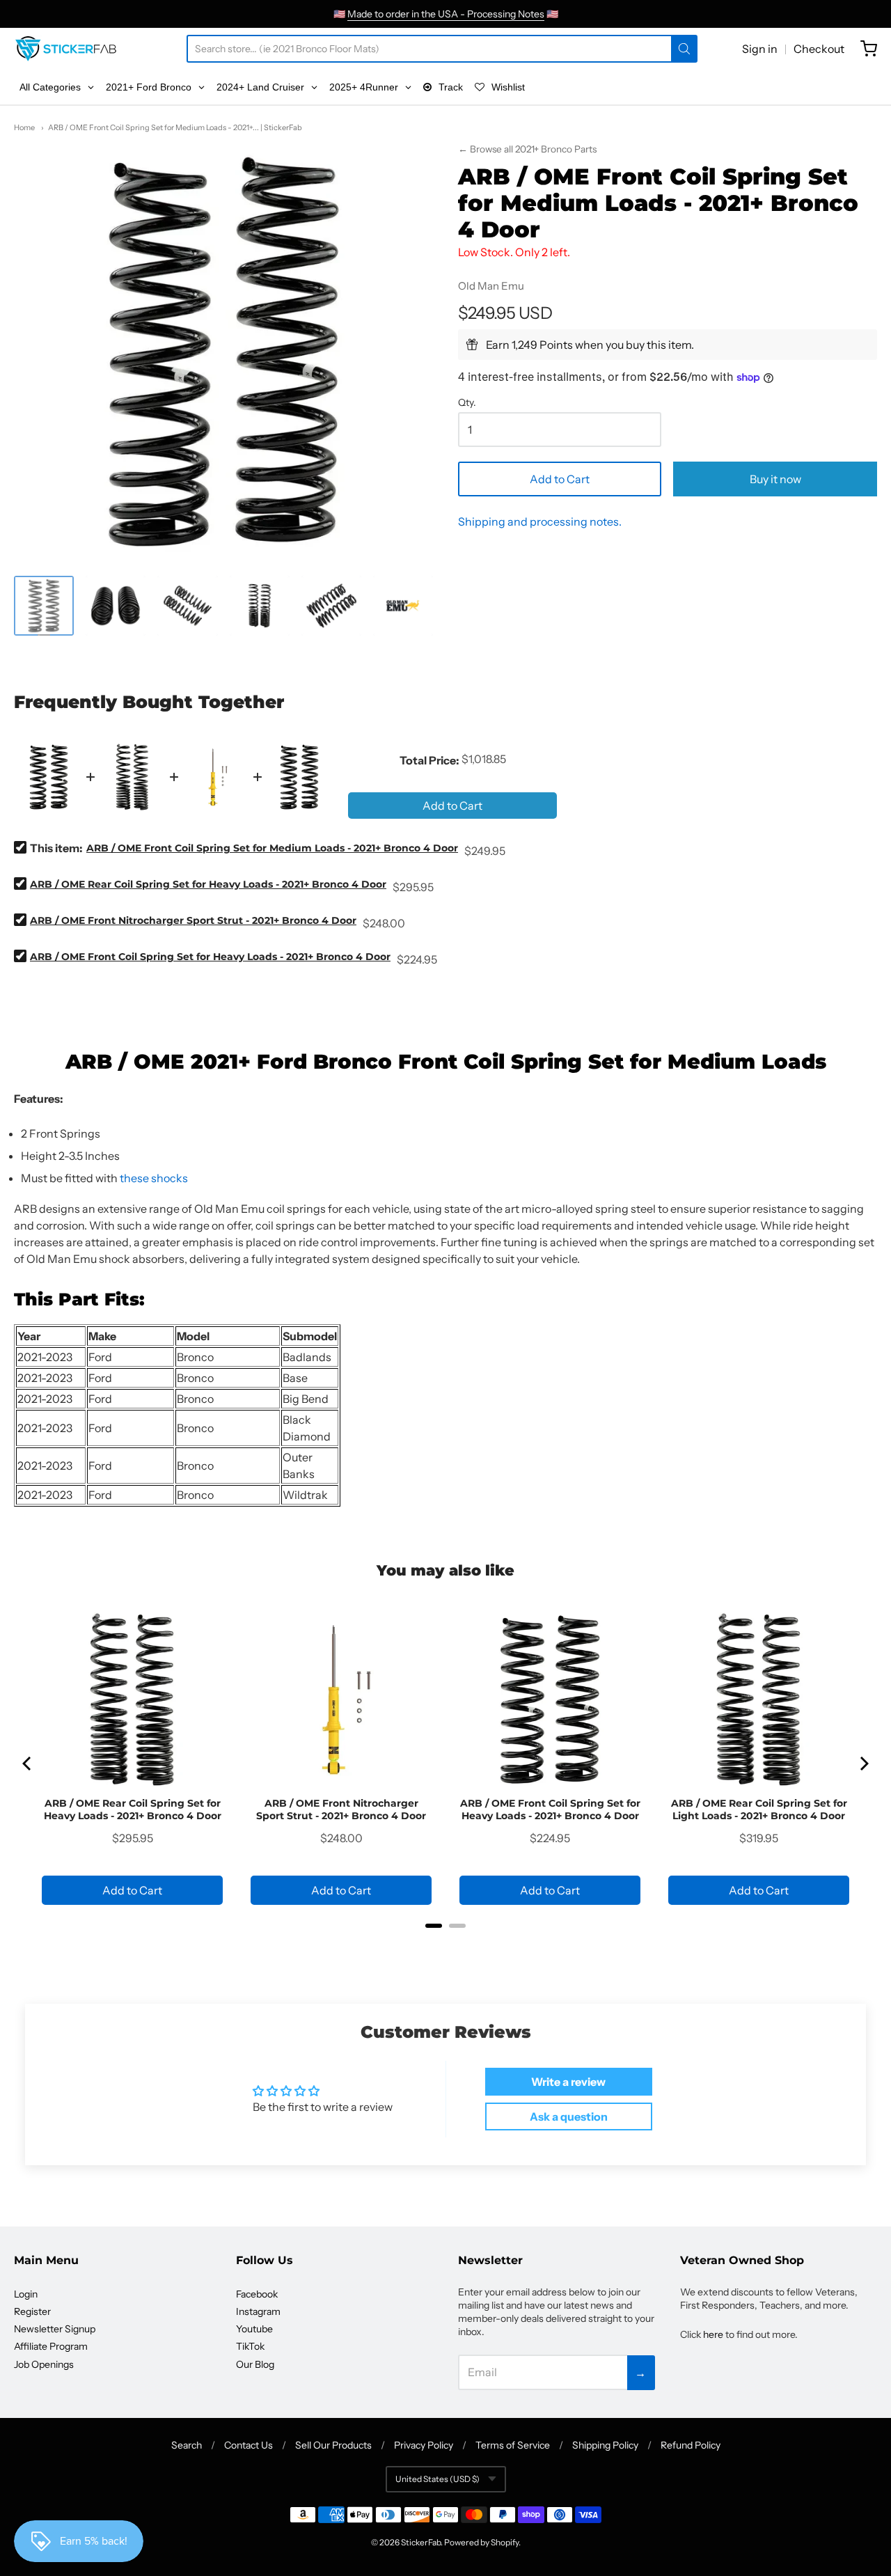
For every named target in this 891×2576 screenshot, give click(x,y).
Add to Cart (560, 479)
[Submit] (684, 49)
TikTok (250, 2346)
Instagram (258, 2311)
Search (187, 2445)
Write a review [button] (568, 2082)
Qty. (467, 403)
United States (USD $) (437, 2479)
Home (24, 127)
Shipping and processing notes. (540, 521)
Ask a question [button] (569, 2116)
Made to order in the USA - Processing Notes (446, 14)
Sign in (760, 49)
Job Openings (44, 2364)
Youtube (254, 2329)
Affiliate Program (51, 2346)
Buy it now (775, 479)
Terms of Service (513, 2445)
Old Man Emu (491, 286)
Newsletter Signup (55, 2329)
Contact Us (249, 2445)
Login (26, 2294)
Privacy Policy (424, 2445)
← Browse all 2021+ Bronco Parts (527, 149)
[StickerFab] (66, 49)
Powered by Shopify (481, 2542)
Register (32, 2311)
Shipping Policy (605, 2445)
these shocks (154, 1178)
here (713, 2334)
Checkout (819, 49)
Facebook (257, 2294)
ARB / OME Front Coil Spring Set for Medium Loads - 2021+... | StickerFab (175, 127)
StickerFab (421, 2542)
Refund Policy (691, 2445)
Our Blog (255, 2364)
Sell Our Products (333, 2445)
